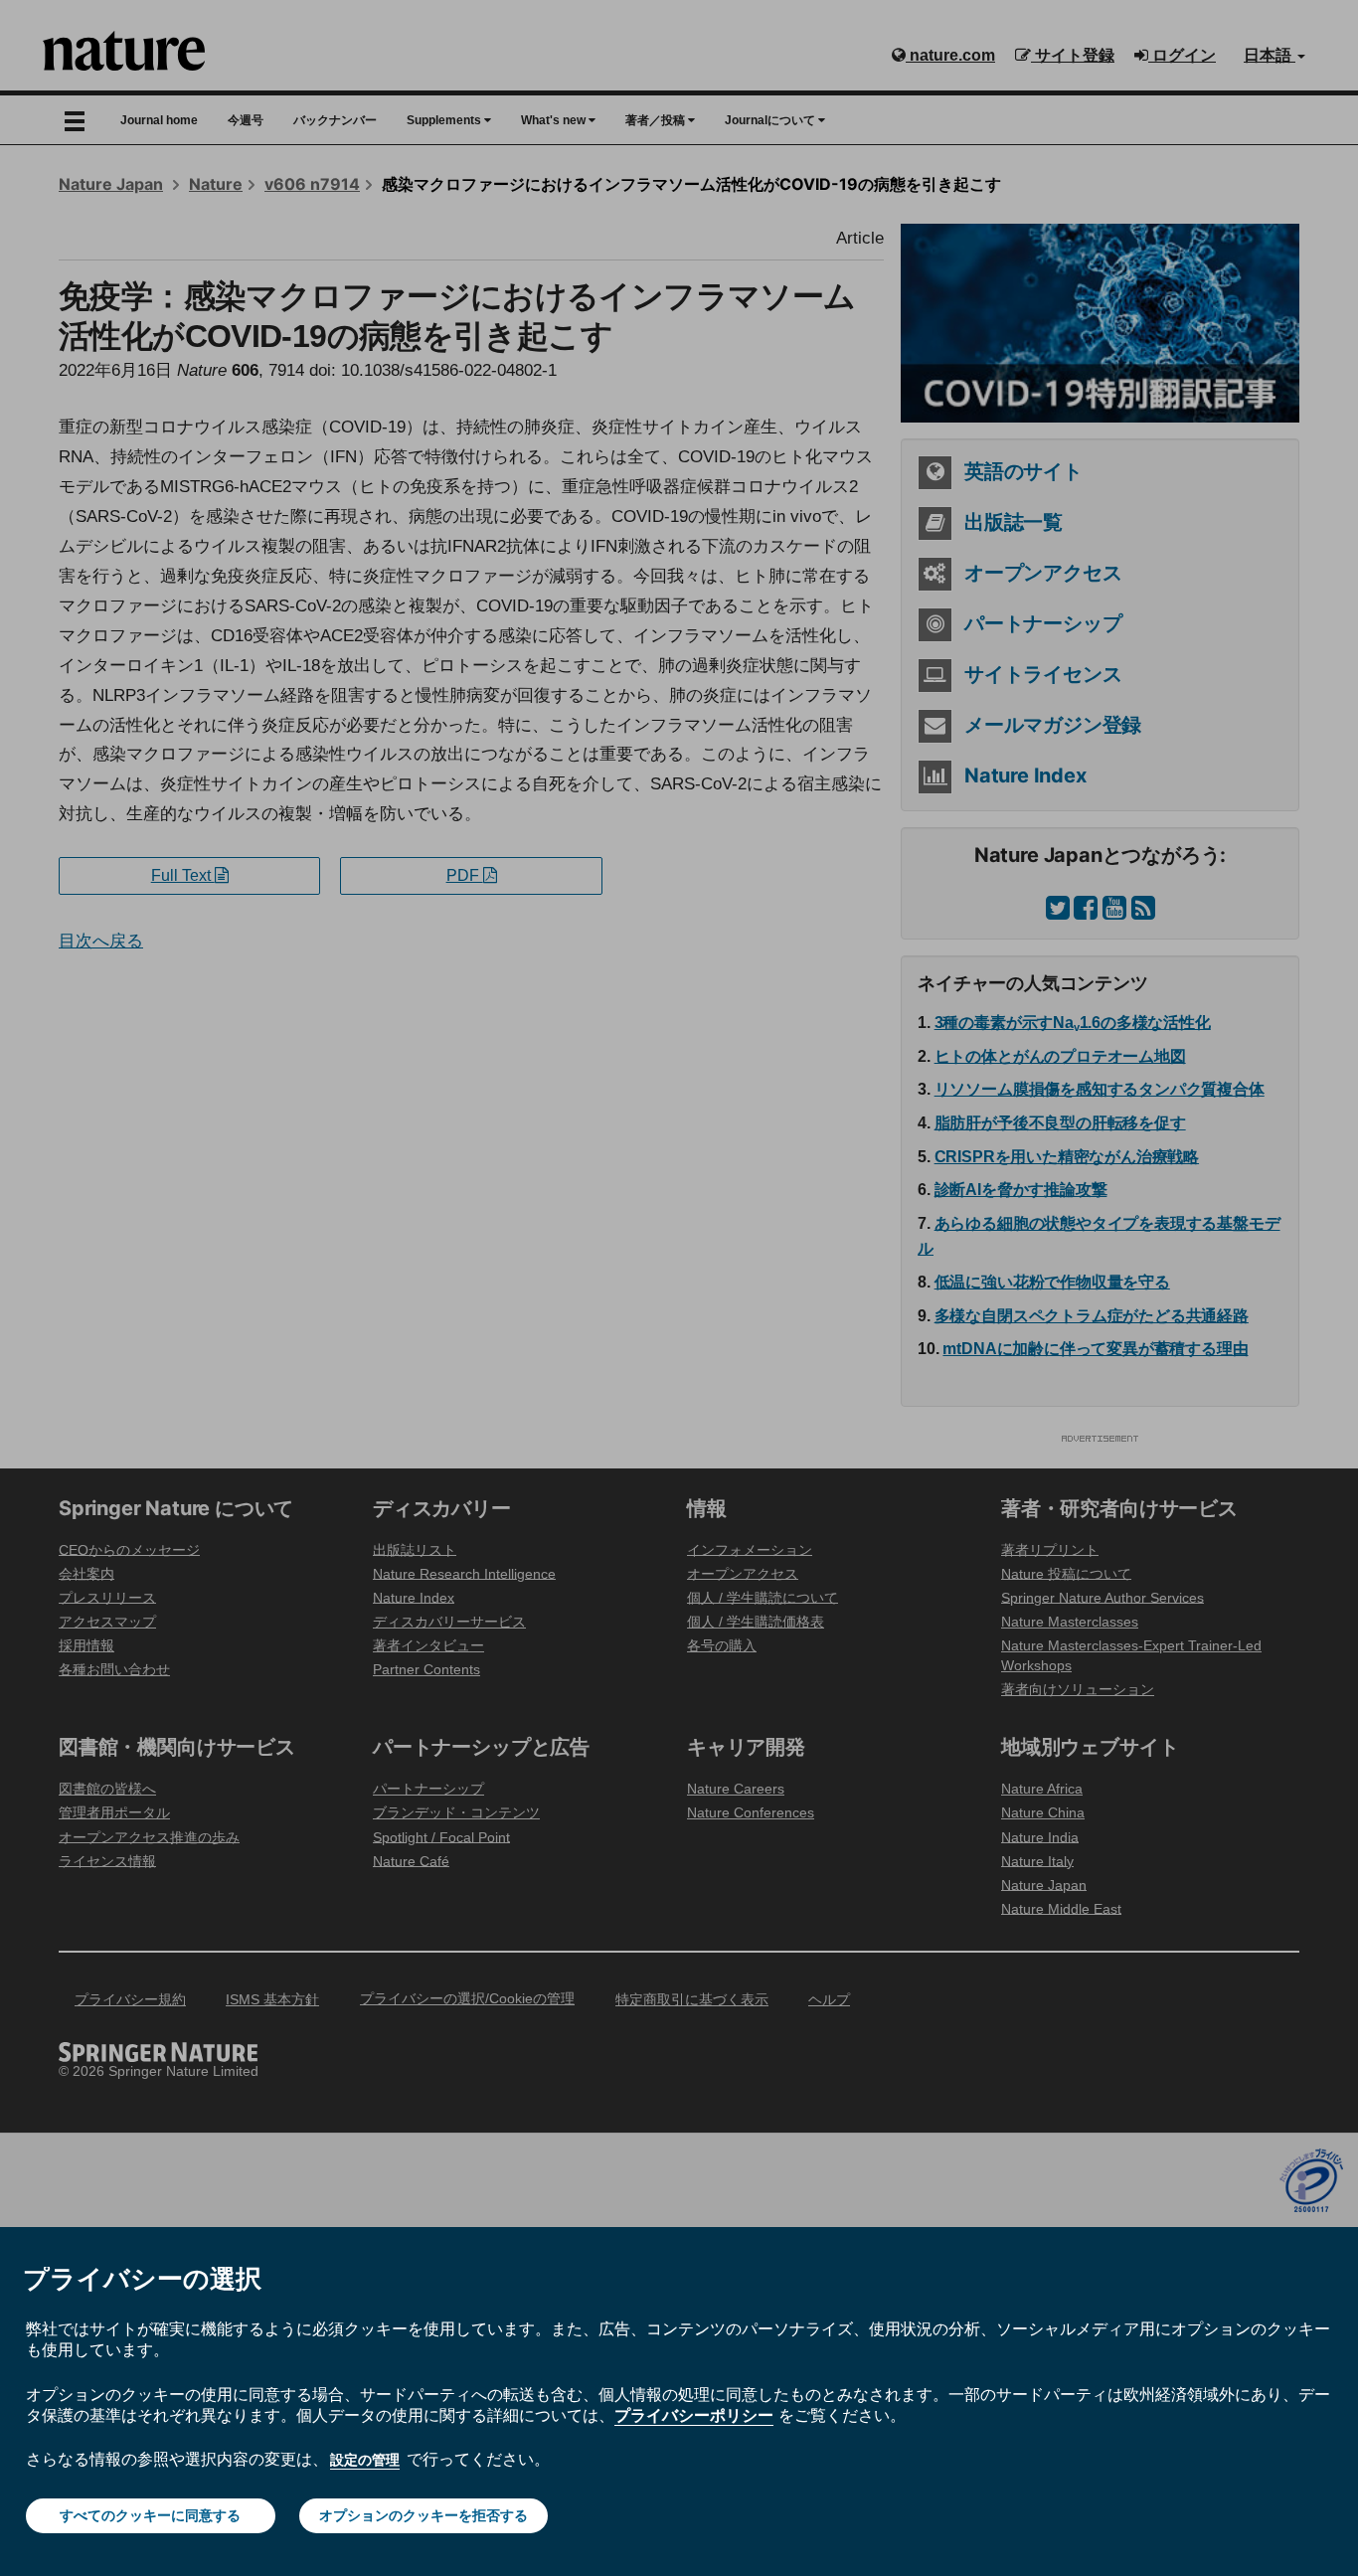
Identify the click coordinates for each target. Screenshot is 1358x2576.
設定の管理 (365, 2460)
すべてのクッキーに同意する (150, 2515)
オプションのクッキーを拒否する (424, 2515)
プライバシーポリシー (694, 2415)
